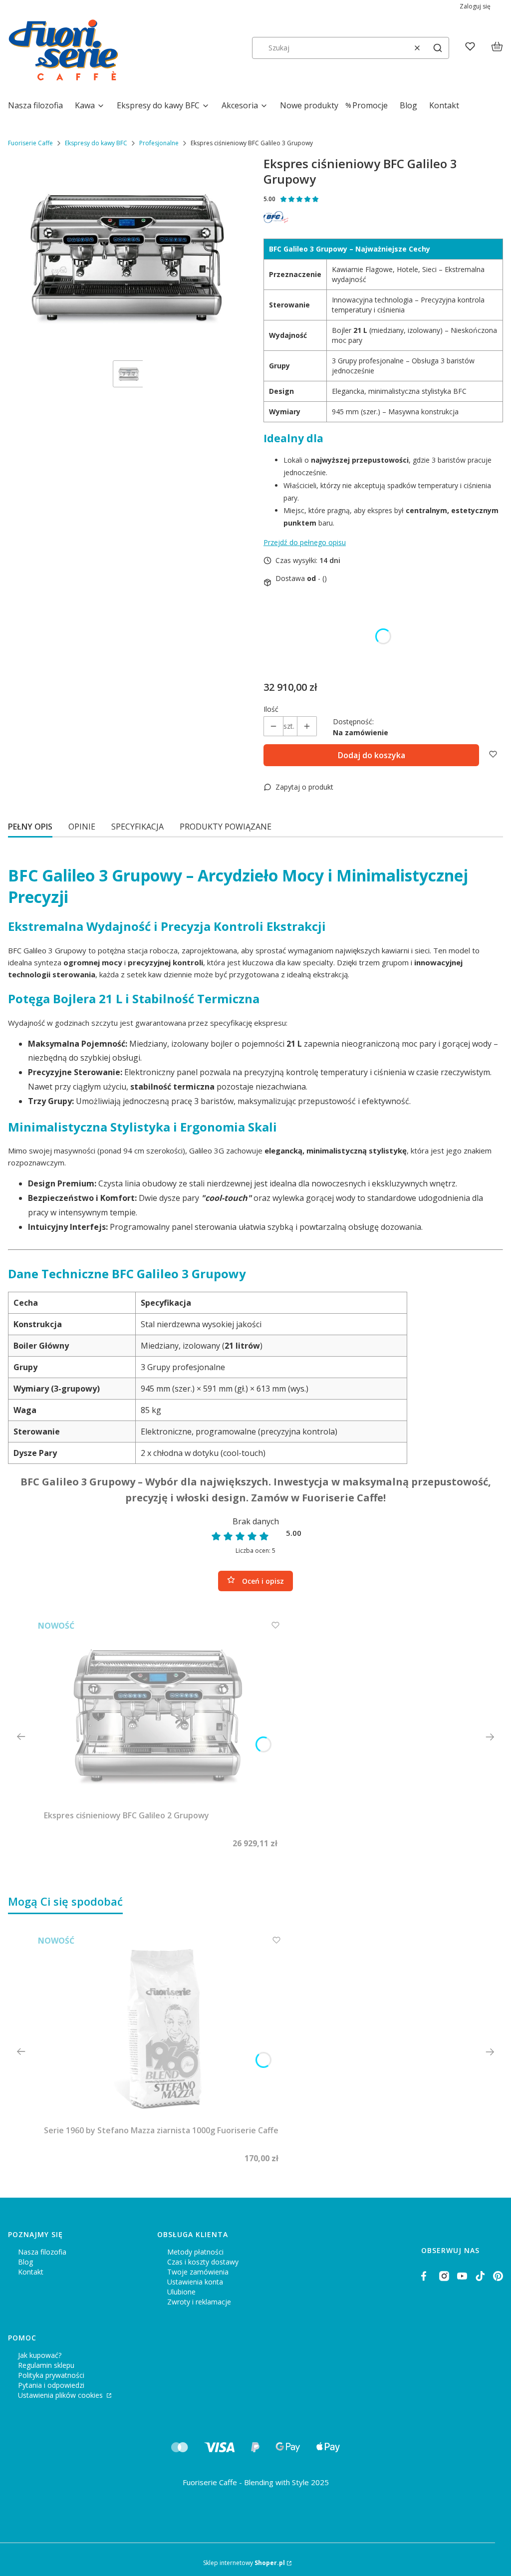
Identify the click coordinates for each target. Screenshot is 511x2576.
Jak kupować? (40, 2355)
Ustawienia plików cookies (61, 2395)
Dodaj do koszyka (372, 755)
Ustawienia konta (195, 2282)
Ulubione (181, 2292)
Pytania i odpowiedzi (51, 2385)
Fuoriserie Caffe (30, 143)
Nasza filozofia (42, 2252)
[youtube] (462, 2276)
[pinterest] (498, 2276)
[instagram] (444, 2276)
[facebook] (426, 2276)
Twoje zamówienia (198, 2272)
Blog (25, 2262)
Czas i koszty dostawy (203, 2262)
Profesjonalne (159, 143)
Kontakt (31, 2272)
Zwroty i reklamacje (199, 2302)
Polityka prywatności (51, 2375)
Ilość (271, 709)
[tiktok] (480, 2276)
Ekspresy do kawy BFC (96, 143)
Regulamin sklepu (46, 2365)
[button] (438, 48)
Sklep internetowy (244, 2563)
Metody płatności (195, 2252)
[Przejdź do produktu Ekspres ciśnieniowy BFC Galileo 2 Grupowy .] (161, 1713)
